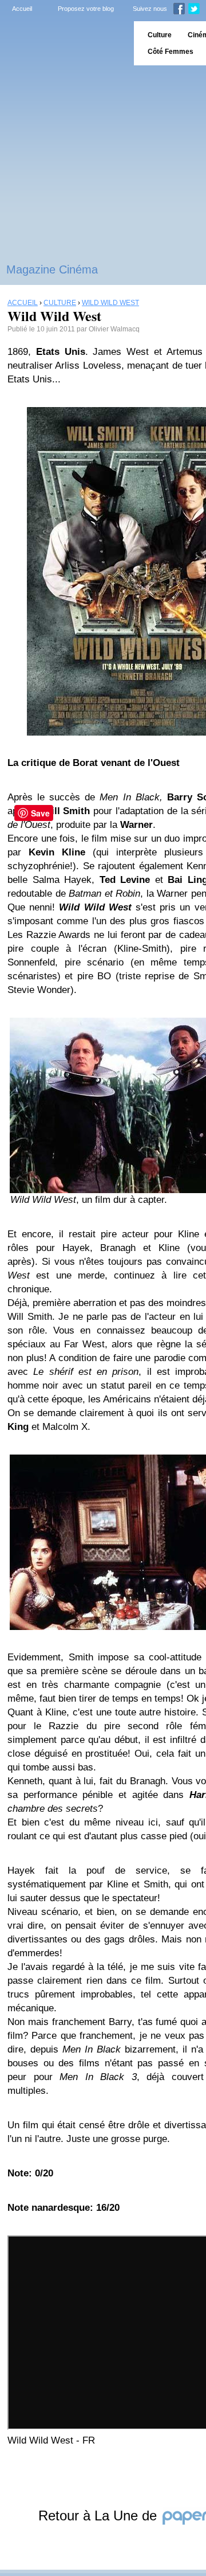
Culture (160, 35)
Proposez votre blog (86, 9)
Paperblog (63, 43)
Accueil (22, 9)
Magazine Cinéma (52, 269)
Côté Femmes (171, 52)
